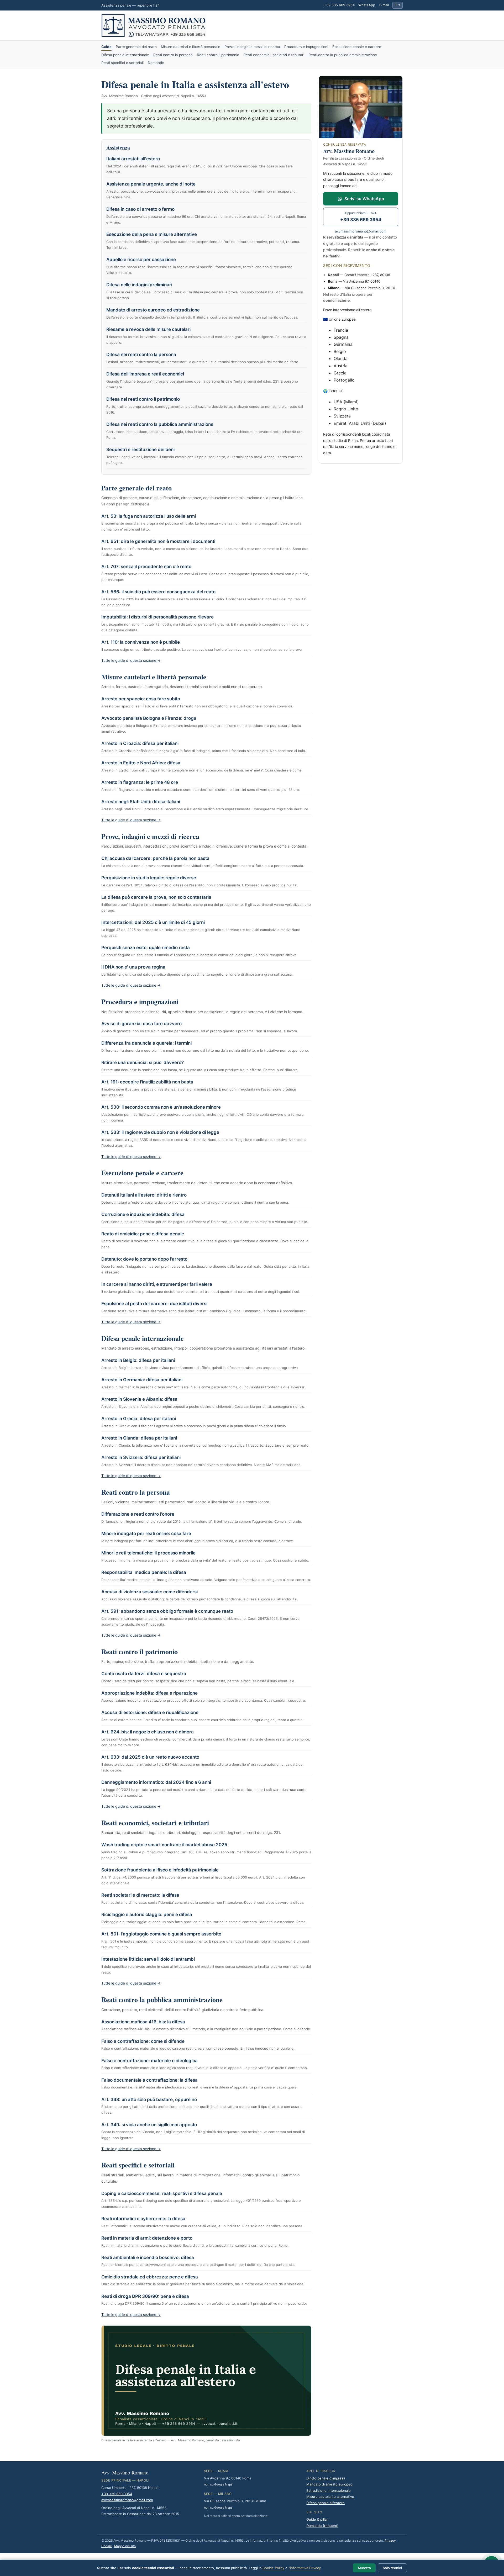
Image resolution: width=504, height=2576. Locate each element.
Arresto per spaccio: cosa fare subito (141, 699)
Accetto (364, 2568)
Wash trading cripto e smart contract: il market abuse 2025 (164, 1845)
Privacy (390, 2540)
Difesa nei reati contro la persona (141, 355)
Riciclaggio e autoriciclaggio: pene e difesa (147, 1914)
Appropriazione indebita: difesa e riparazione (149, 1693)
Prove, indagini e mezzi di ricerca (252, 47)
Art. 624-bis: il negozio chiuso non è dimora (148, 1732)
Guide (106, 47)
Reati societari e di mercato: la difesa (140, 1895)
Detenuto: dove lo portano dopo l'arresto (144, 1259)
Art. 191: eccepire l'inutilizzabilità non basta (147, 1082)
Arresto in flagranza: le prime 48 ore (140, 782)
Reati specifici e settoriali (122, 63)
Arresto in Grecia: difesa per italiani (139, 1419)
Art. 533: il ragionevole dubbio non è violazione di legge (160, 1132)
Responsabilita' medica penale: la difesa (144, 1572)
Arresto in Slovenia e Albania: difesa (139, 1399)
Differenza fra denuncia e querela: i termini (146, 1043)
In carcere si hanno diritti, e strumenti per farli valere (157, 1284)
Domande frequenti (322, 2526)
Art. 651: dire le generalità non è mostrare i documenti (158, 541)
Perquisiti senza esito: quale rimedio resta (146, 948)
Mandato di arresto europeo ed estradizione (153, 310)
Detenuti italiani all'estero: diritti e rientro (144, 1195)
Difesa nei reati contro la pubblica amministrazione (160, 424)
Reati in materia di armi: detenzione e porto (147, 2238)
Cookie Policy (273, 2568)
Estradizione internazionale (329, 2490)
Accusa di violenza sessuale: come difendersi (149, 1592)
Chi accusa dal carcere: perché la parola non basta (155, 858)
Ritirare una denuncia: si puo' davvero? (143, 1062)
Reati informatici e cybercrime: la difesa (143, 2219)
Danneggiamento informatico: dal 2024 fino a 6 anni (156, 1782)
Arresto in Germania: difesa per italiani (142, 1380)
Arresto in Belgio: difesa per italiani (138, 1360)
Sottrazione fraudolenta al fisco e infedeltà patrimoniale (160, 1870)
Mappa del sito (125, 2546)
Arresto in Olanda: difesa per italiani (139, 1438)
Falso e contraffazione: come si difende (143, 2041)
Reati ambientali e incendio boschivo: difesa (148, 2257)
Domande (156, 63)
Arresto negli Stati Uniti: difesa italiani (141, 802)
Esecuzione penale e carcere (357, 47)
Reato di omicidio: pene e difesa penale (143, 1234)
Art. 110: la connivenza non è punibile (141, 642)
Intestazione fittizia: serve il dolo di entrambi (148, 1959)
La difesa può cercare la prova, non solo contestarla (156, 897)
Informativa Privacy (305, 2568)
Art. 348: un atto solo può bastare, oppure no (149, 2099)
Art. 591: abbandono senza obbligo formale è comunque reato (167, 1611)
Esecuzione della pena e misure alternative (152, 234)
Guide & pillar (317, 2519)
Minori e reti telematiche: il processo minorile (148, 1553)
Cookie (107, 2546)
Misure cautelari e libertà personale (191, 47)
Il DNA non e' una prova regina (133, 967)
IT (397, 5)
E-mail (384, 5)
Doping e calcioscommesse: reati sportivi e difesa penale (162, 2193)
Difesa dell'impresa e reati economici (145, 374)
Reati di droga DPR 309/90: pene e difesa (145, 2296)
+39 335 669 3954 (339, 5)
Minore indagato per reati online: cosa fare (146, 1533)
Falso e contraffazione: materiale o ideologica (149, 2061)
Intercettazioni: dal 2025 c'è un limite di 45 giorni (153, 922)
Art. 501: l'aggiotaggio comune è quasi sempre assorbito (161, 1934)
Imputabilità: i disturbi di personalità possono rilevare (157, 617)
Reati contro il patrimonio (218, 55)
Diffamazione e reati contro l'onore (138, 1514)
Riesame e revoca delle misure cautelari (148, 329)
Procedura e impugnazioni (306, 47)
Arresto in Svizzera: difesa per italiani (141, 1457)
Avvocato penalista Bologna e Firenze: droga (149, 718)
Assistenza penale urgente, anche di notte (151, 184)
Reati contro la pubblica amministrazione (343, 55)
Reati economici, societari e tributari (274, 55)
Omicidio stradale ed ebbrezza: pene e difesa (150, 2277)
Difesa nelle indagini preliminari (139, 285)
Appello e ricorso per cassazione (141, 260)
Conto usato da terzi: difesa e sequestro (144, 1674)
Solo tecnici (392, 2568)
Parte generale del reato (136, 47)
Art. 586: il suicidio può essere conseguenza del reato (158, 592)
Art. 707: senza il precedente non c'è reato (146, 567)
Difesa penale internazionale (125, 55)
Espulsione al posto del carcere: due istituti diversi (154, 1304)
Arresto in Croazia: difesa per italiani (140, 743)
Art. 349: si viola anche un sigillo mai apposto (149, 2125)
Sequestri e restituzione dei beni (140, 449)
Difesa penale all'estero (325, 2503)
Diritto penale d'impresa (326, 2478)
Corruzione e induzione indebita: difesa (143, 1214)
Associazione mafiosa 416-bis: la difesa (143, 2022)
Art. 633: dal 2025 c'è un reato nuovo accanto (150, 1757)
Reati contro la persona (173, 55)
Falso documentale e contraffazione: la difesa (149, 2080)
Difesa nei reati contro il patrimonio (143, 399)
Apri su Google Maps (218, 2484)
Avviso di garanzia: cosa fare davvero (141, 1024)
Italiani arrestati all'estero (133, 159)
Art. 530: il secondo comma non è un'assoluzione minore (161, 1107)
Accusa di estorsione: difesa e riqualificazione (150, 1712)
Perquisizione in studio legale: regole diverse (149, 878)
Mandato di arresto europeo (329, 2484)
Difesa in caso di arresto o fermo (140, 209)
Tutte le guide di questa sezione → (131, 660)
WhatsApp (367, 5)
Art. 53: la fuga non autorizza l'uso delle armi (149, 516)
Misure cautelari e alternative (330, 2496)
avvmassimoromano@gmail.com (361, 231)
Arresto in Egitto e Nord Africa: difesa (141, 763)
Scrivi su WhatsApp (364, 199)
